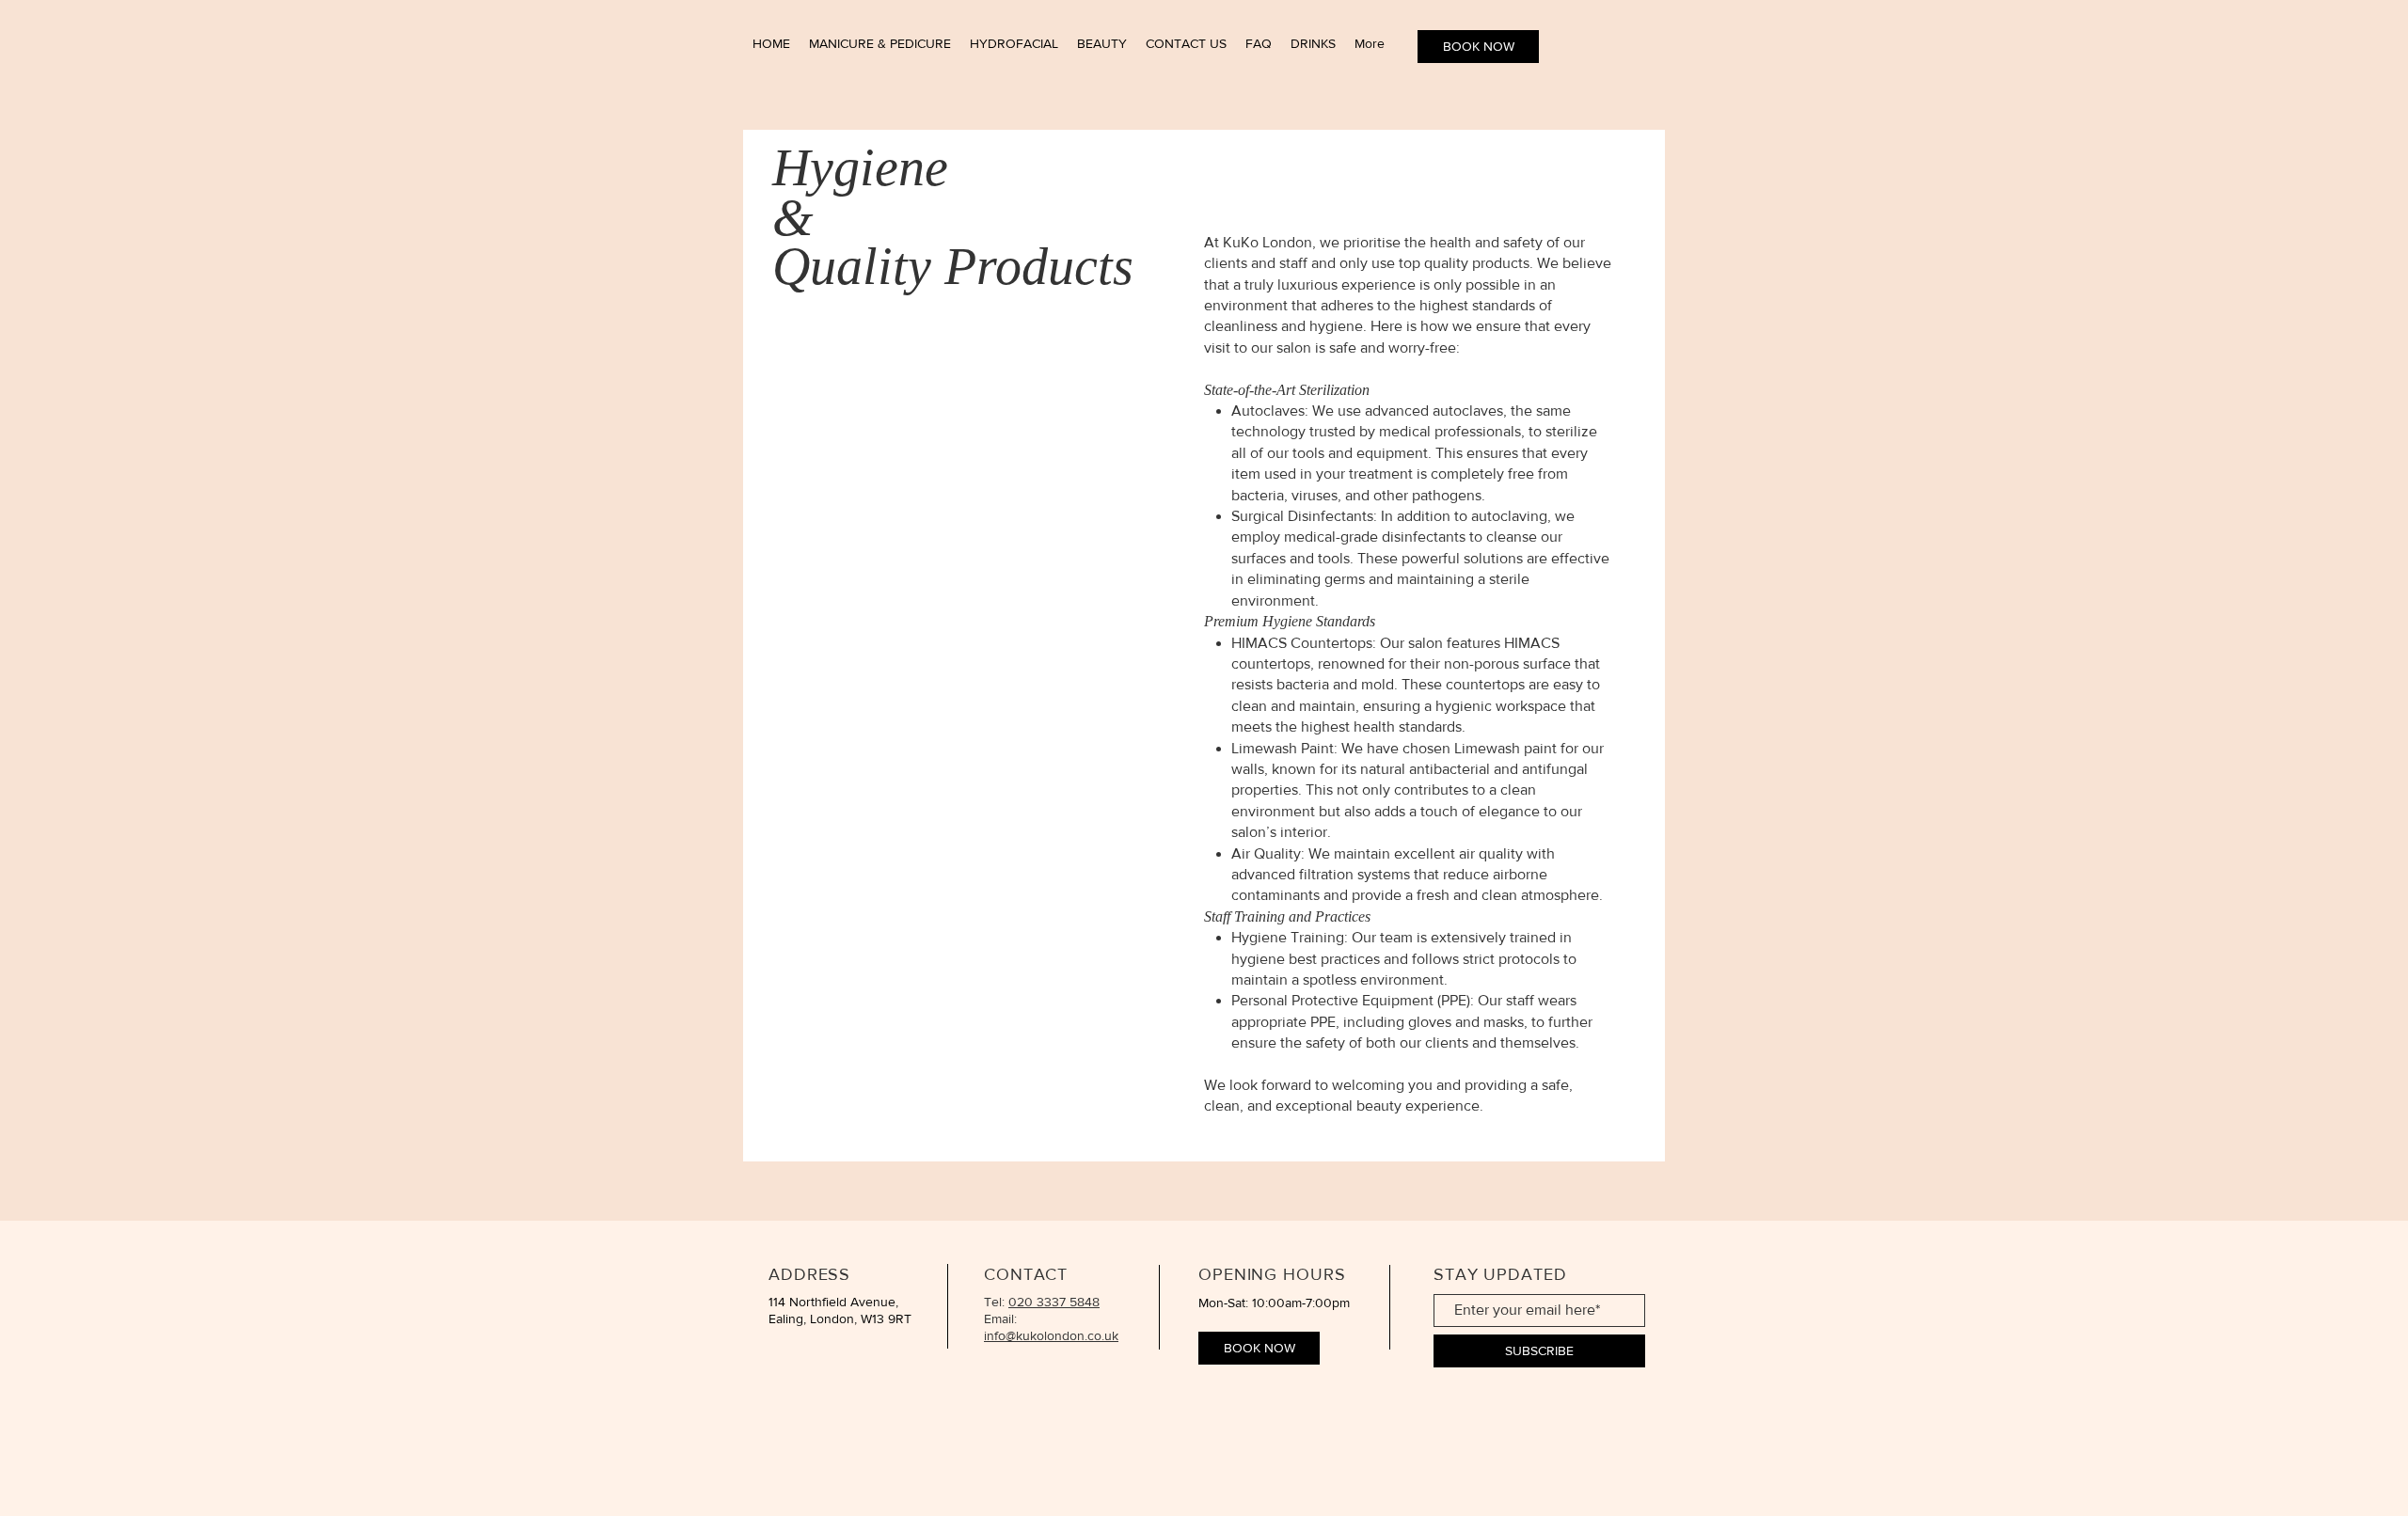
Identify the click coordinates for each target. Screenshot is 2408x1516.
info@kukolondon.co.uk (1051, 1335)
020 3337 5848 (1054, 1302)
